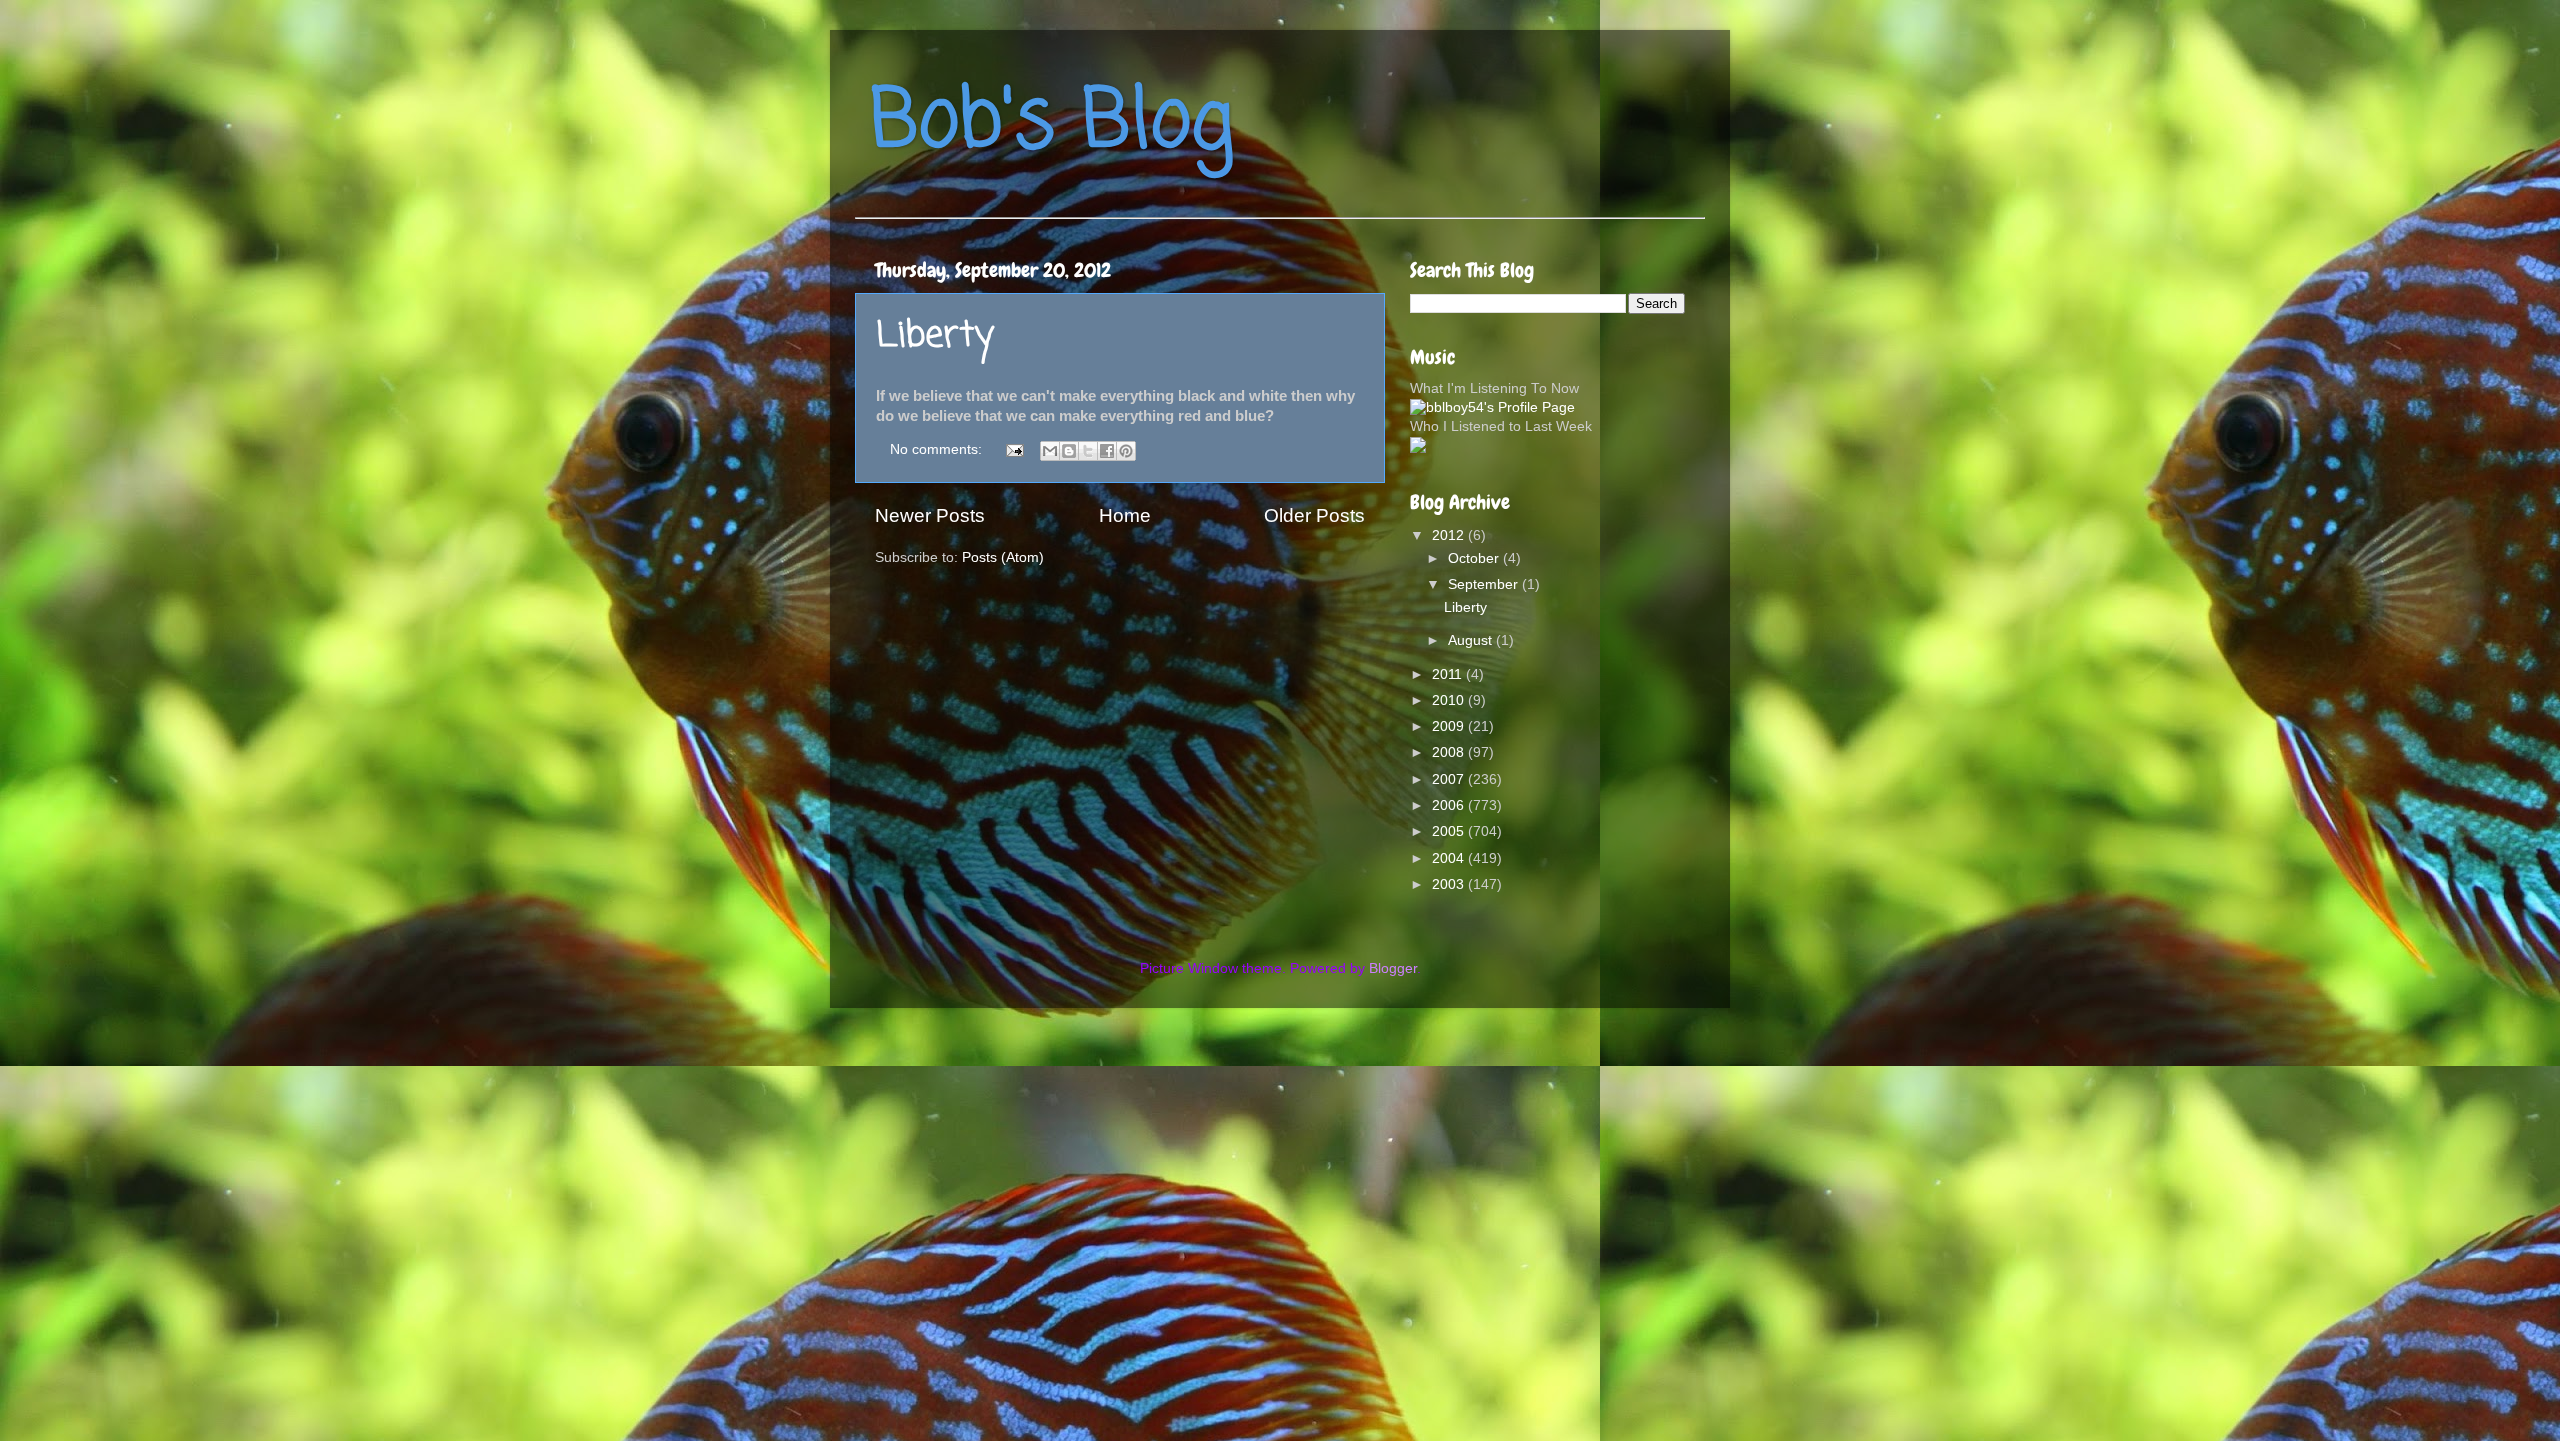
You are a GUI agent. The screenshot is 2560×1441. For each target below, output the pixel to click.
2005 (1450, 831)
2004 (1450, 858)
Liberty (935, 336)
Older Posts (1314, 515)
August (1472, 640)
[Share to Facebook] (1107, 451)
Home (1125, 515)
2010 (1450, 700)
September (1485, 584)
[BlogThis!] (1069, 451)
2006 (1450, 805)
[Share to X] (1088, 451)
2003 (1450, 884)
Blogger (1393, 968)
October (1475, 558)
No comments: (938, 449)
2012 (1450, 535)
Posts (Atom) (1003, 557)
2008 (1450, 752)
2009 (1450, 726)
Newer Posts (930, 515)
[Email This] (1050, 451)
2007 (1450, 779)
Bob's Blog (1052, 123)
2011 (1449, 674)
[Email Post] (1013, 449)
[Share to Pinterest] (1126, 451)
